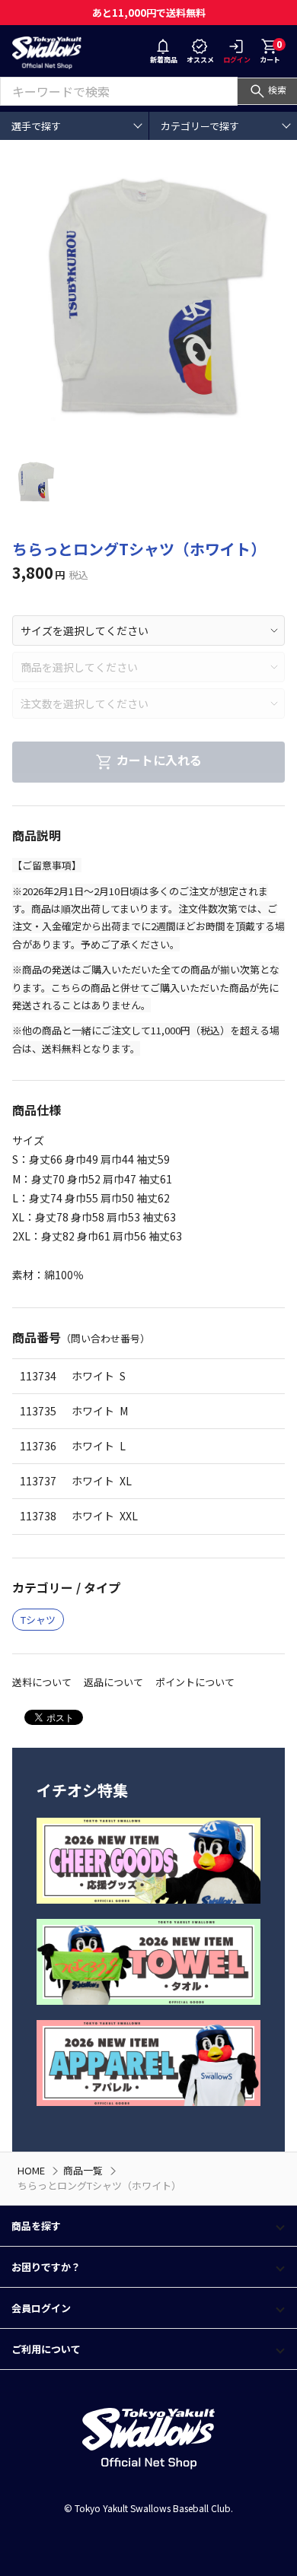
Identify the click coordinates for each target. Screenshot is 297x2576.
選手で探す (36, 126)
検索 (277, 89)
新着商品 (164, 60)
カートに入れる (159, 761)
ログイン (237, 60)
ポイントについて (195, 1682)
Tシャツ (38, 1620)
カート (271, 51)
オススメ (200, 60)
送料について (42, 1682)
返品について (113, 1682)
